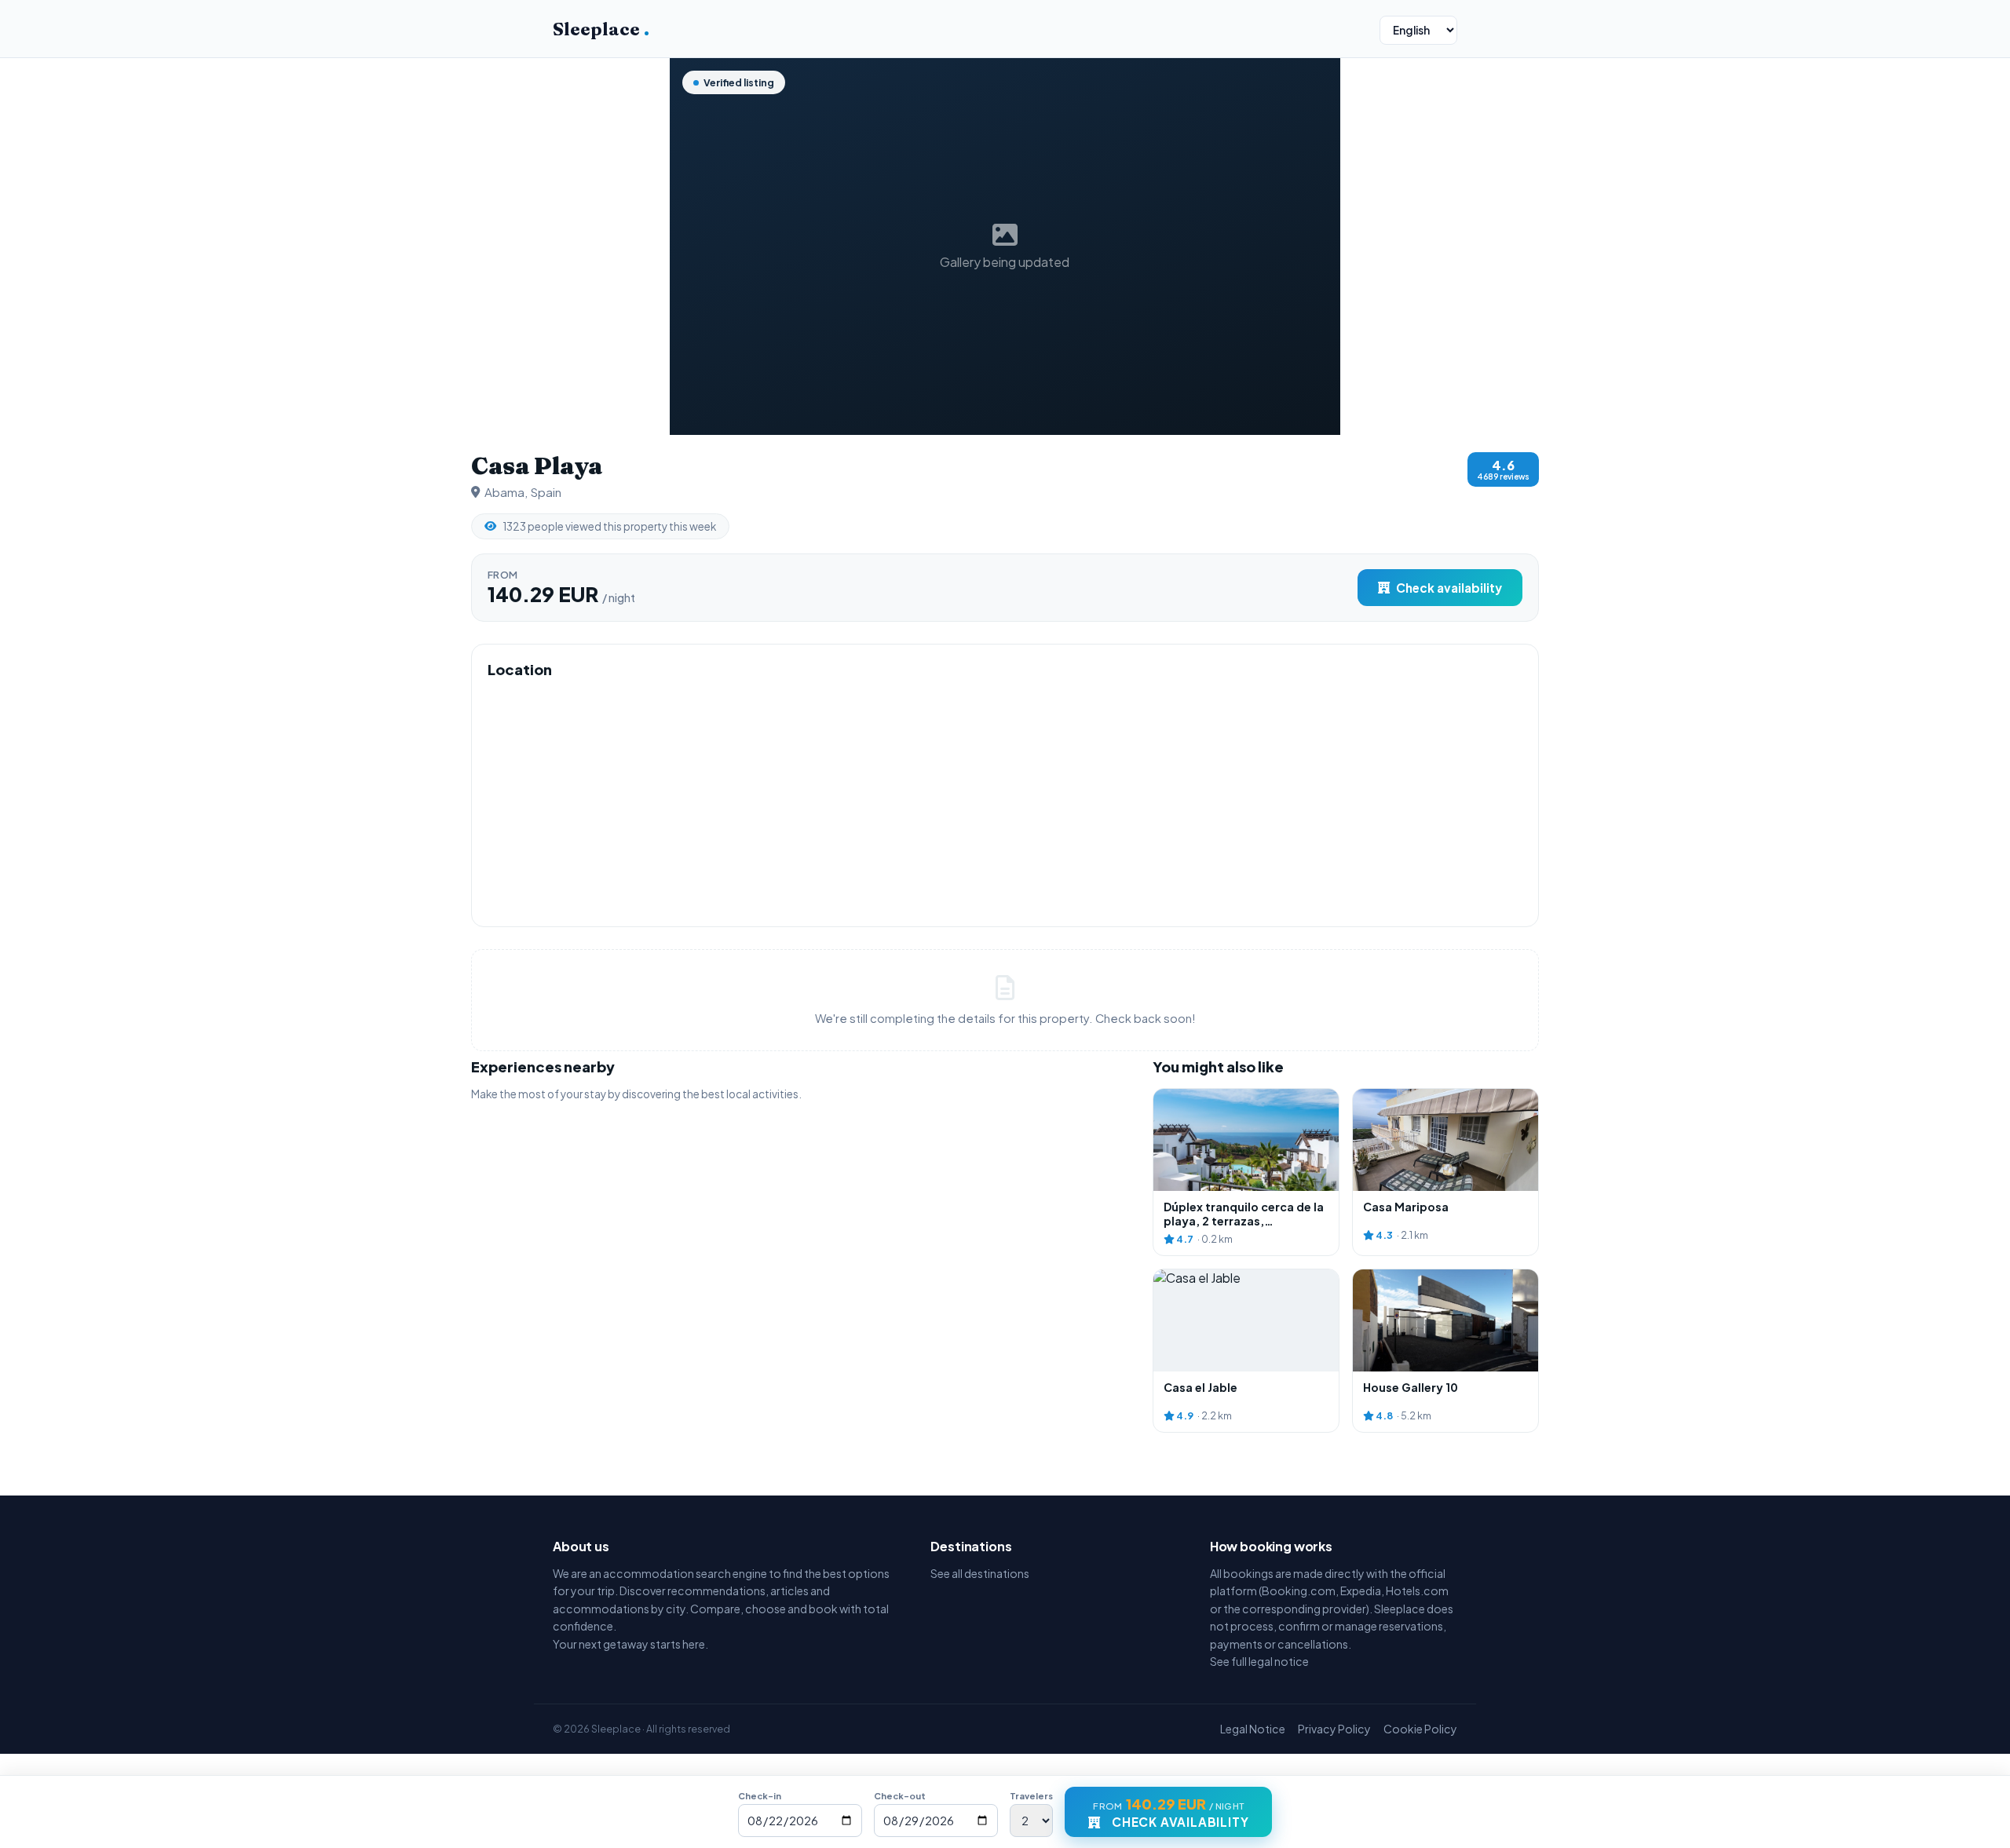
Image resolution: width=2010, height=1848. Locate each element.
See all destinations (980, 1573)
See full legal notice (1259, 1661)
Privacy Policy (1334, 1729)
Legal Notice (1253, 1729)
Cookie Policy (1420, 1729)
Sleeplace (601, 29)
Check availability (1449, 588)
